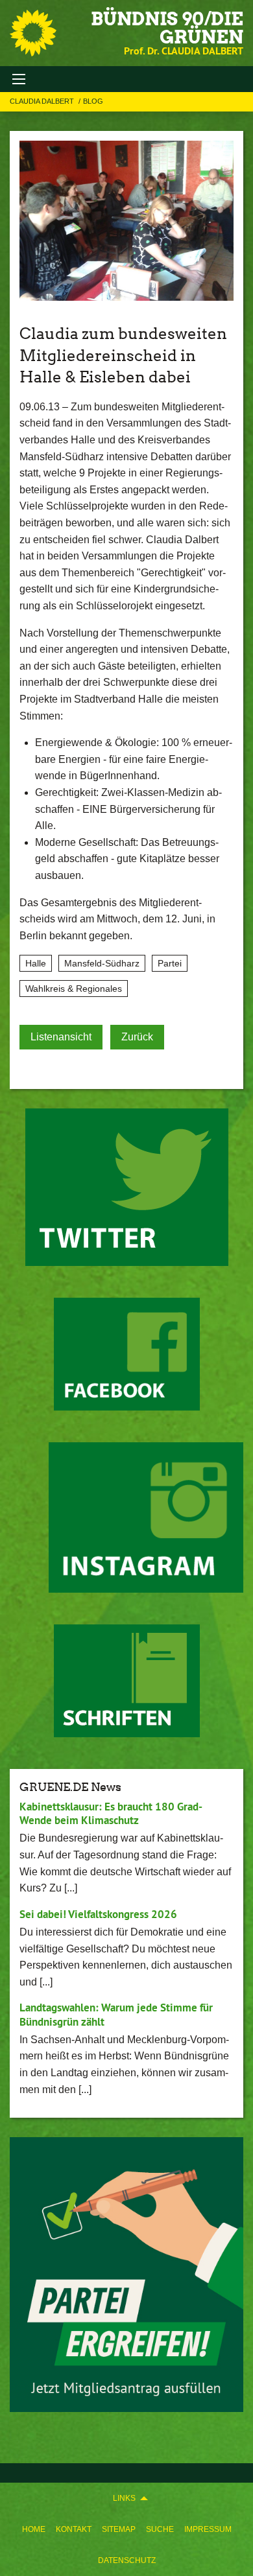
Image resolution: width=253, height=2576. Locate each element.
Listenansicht (61, 1037)
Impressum (208, 2529)
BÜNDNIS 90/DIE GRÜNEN (167, 28)
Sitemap (119, 2529)
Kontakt (74, 2529)
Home (34, 2529)
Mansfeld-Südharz (102, 963)
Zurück (137, 1037)
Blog (93, 101)
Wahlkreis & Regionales (74, 989)
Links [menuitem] (124, 2498)
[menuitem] (34, 2529)
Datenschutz (127, 2560)
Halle (36, 963)
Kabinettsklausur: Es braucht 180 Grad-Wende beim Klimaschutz (111, 1813)
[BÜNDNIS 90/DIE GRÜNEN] (33, 33)
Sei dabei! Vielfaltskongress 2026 (98, 1914)
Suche (160, 2529)
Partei (170, 963)
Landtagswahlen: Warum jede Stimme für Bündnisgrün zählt (116, 2014)
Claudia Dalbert (43, 101)
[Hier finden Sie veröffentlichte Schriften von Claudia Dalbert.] (127, 1681)
